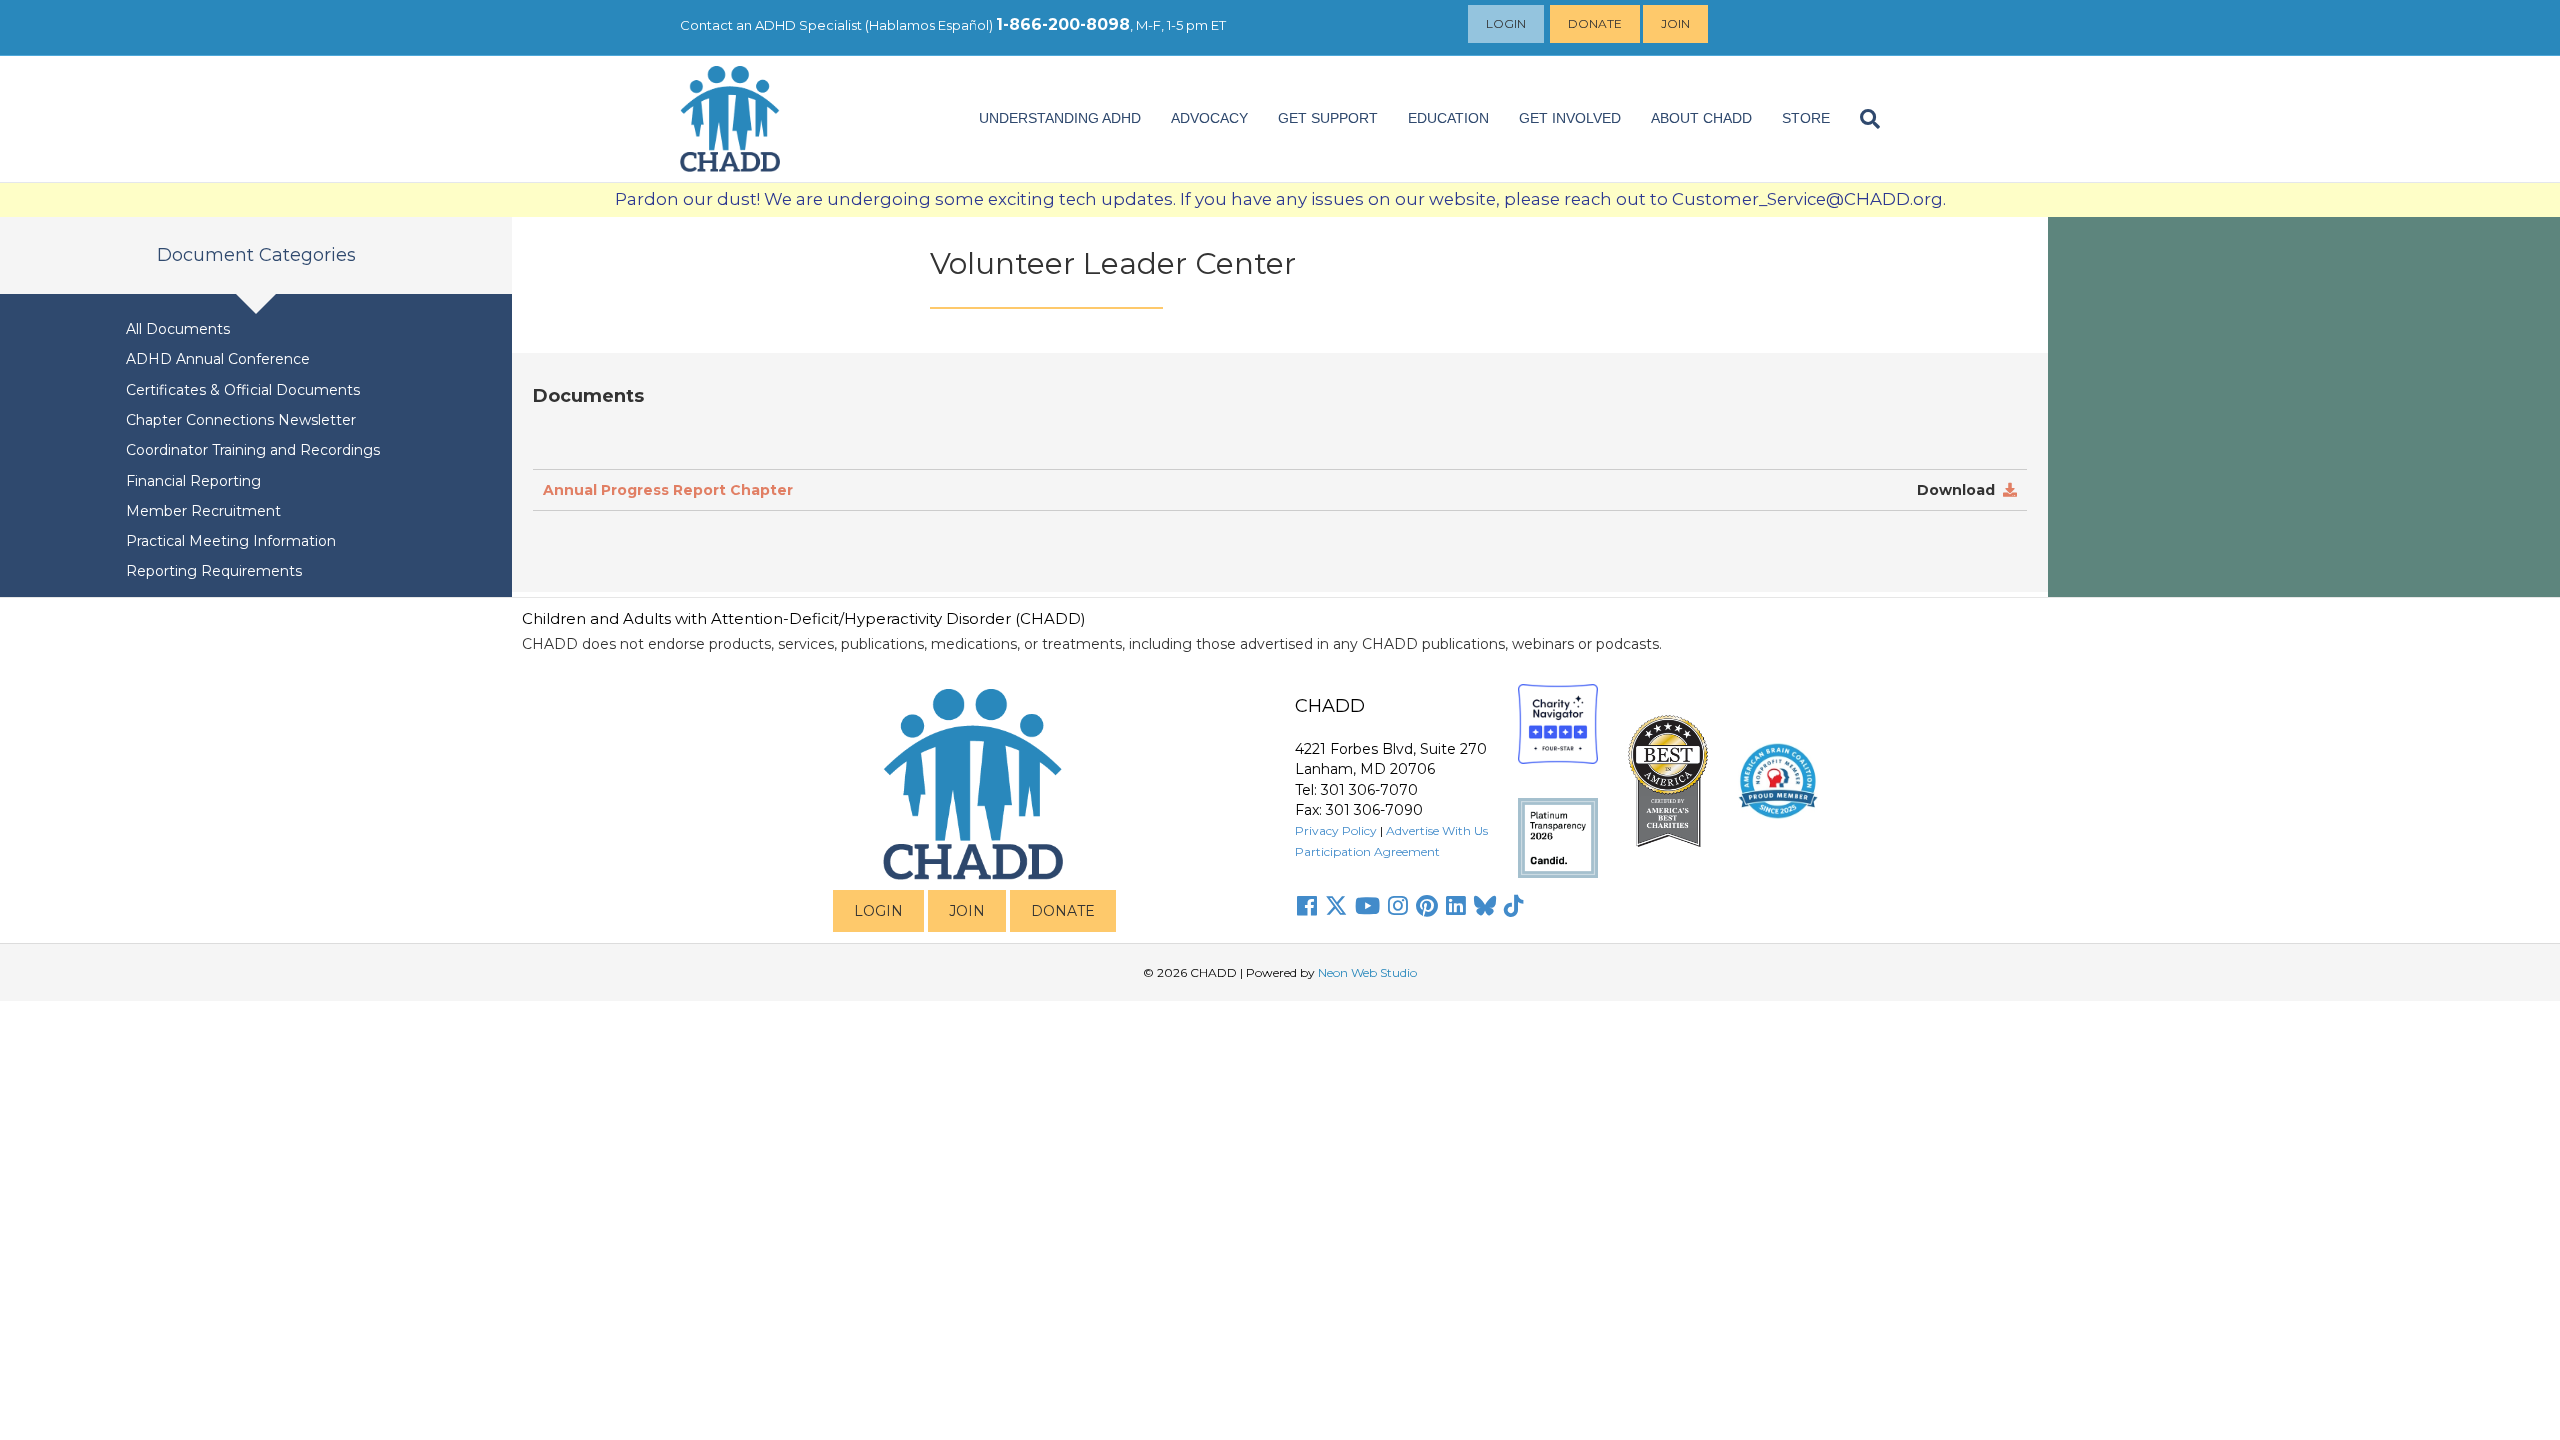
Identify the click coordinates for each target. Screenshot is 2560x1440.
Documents (591, 396)
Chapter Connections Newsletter (241, 420)
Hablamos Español (929, 25)
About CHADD (1701, 118)
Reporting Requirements (214, 571)
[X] (1336, 906)
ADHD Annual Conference (218, 359)
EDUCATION (1448, 118)
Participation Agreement (1367, 851)
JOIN (967, 911)
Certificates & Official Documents (243, 390)
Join (1675, 23)
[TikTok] (1514, 906)
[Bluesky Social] (1485, 906)
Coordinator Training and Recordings (253, 450)
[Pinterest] (1427, 906)
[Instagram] (1398, 906)
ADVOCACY (1209, 118)
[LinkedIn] (1456, 906)
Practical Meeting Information (231, 541)
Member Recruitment (203, 511)
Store (1806, 118)
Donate (1595, 23)
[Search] (1862, 119)
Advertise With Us (1437, 830)
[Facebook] (1307, 906)
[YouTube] (1367, 906)
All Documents (178, 329)
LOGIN (878, 911)
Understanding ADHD (1060, 118)
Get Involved (1570, 118)
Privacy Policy (1336, 830)
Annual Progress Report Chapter (668, 490)
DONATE (1063, 911)
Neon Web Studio (1367, 972)
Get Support (1328, 118)
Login (1506, 23)
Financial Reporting (193, 481)
